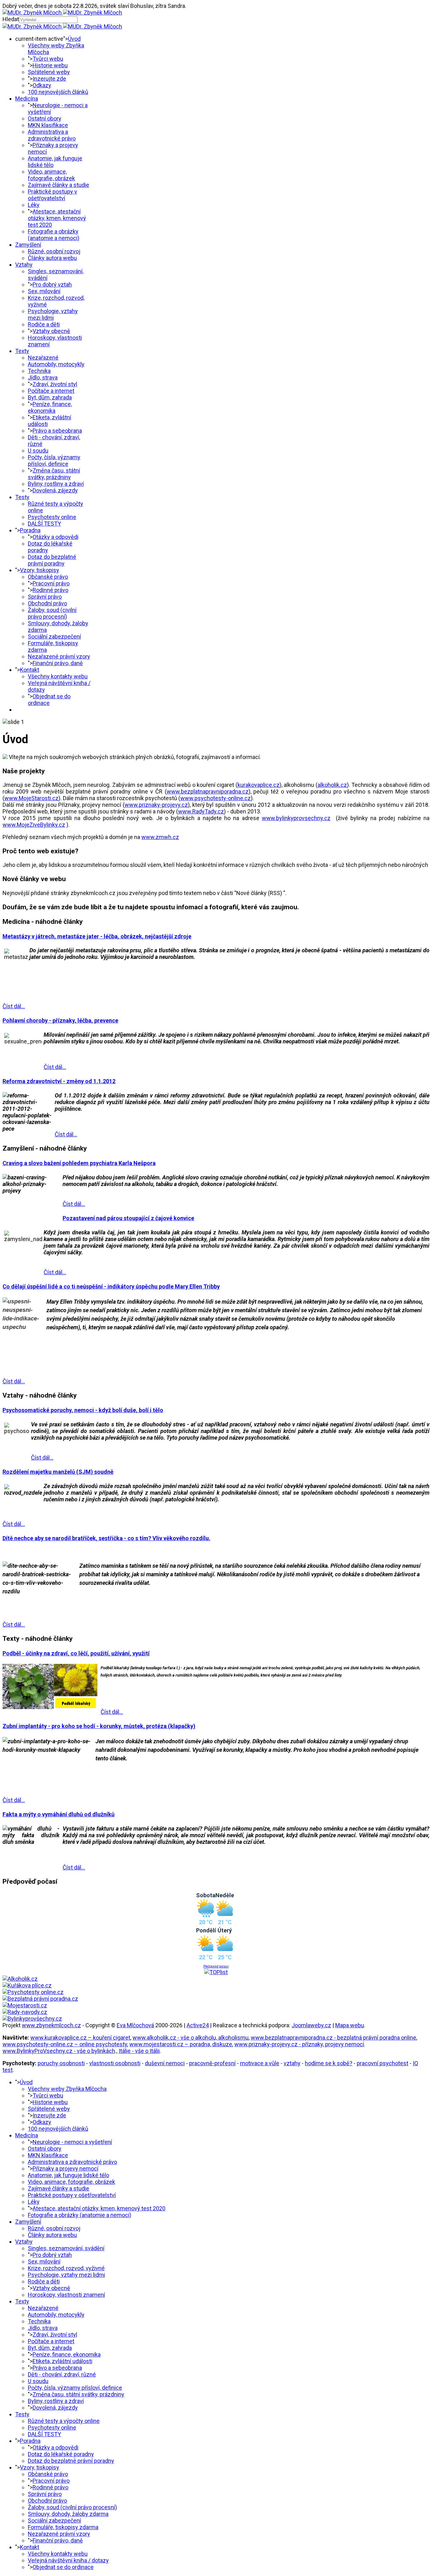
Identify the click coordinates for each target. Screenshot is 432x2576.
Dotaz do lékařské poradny (61, 2454)
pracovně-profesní (212, 2063)
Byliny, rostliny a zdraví (56, 484)
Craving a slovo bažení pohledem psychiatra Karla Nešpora (79, 1163)
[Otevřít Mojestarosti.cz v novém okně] (25, 2005)
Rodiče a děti (44, 324)
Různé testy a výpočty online (64, 2421)
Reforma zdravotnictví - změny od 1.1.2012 (59, 1081)
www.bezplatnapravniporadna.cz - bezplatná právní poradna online (333, 2038)
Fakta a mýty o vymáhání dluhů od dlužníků (59, 1814)
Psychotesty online (52, 517)
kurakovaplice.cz (259, 785)
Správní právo (45, 597)
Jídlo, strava (43, 377)
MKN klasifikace (48, 125)
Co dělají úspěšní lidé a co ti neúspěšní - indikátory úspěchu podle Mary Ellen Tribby (111, 1286)
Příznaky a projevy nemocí (65, 2168)
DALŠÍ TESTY (44, 524)
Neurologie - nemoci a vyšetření (72, 2142)
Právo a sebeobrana (57, 431)
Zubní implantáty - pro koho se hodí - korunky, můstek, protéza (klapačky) (99, 1726)
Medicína (27, 99)
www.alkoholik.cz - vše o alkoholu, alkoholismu (191, 2038)
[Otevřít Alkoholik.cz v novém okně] (20, 1979)
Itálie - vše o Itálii (139, 2051)
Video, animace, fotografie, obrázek (51, 175)
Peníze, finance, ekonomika (50, 407)
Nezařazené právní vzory (59, 656)
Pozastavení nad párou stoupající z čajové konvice (128, 1218)
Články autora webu (52, 258)
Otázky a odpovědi (56, 537)
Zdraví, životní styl (55, 384)
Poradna (30, 530)
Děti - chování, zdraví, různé (62, 2374)
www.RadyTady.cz (201, 811)
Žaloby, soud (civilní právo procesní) (52, 613)
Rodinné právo (50, 590)
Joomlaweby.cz (311, 2025)
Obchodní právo (47, 603)
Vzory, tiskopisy (40, 570)
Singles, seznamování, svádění (66, 2248)
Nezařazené (43, 358)
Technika (39, 371)
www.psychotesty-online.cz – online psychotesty (65, 2044)
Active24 (198, 2025)
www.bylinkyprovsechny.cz (296, 818)
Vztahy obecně (51, 331)
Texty (22, 351)
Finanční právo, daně (58, 663)
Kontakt (30, 670)
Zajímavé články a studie (59, 185)
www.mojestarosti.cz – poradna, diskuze (181, 2044)
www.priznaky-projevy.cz (156, 805)
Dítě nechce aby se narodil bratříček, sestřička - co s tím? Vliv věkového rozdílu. (106, 1538)
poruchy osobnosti (61, 2063)
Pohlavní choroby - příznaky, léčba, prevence (60, 1020)
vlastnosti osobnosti (115, 2063)
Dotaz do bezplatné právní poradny (52, 560)
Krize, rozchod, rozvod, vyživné (66, 2268)
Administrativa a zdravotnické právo (52, 135)
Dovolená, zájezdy (55, 490)
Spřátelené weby (49, 72)
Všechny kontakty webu (58, 676)
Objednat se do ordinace (49, 700)
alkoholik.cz (332, 785)
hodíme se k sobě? (329, 2063)
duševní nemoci (165, 2063)
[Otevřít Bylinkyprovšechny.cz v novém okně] (32, 2019)
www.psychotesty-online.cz (216, 798)
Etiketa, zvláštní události (62, 2361)
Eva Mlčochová (135, 2025)
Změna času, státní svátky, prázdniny (54, 474)
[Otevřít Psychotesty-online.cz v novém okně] (33, 1992)
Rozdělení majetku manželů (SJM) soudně (58, 1472)
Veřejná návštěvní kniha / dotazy (68, 2560)
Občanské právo (48, 577)
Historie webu (50, 65)
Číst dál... (14, 1006)
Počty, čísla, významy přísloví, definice (54, 460)
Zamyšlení (28, 245)
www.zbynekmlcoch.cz (51, 2025)
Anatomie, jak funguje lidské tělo (68, 2175)
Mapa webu (350, 2025)
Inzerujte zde (49, 79)
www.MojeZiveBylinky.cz (34, 825)
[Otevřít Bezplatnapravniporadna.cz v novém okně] (40, 1999)
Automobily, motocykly (56, 364)
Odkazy (42, 85)
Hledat (11, 19)
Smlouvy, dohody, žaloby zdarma (68, 2514)
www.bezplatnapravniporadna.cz (208, 791)
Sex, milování (44, 291)
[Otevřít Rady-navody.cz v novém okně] (25, 2012)
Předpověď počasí (216, 1966)
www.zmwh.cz (160, 837)
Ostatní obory (45, 118)
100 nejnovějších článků (58, 92)
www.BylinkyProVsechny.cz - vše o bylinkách (59, 2051)
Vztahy (24, 265)
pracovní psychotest (383, 2063)
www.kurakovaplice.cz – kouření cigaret (80, 2038)
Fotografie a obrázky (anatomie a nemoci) (54, 235)
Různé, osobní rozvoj (54, 251)
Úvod (74, 39)
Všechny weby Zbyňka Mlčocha (67, 2089)
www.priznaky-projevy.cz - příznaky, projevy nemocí (299, 2044)
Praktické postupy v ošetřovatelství (52, 195)
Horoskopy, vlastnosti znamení (66, 2295)
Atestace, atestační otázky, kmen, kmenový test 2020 (57, 218)
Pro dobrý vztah (52, 284)
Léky (34, 205)
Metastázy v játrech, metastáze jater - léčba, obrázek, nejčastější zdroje (97, 936)
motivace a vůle (260, 2063)
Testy (22, 497)
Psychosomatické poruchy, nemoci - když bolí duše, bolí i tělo (83, 1410)
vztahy (292, 2063)
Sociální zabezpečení (54, 636)
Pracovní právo (51, 583)
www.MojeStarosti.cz (31, 798)
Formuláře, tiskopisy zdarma (63, 2527)
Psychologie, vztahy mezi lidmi (53, 314)
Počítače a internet (51, 391)
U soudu (38, 451)
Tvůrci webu (48, 59)
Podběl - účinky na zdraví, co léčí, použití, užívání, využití (76, 1653)
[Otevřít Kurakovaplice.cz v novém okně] (27, 1985)
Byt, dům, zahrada (50, 397)
